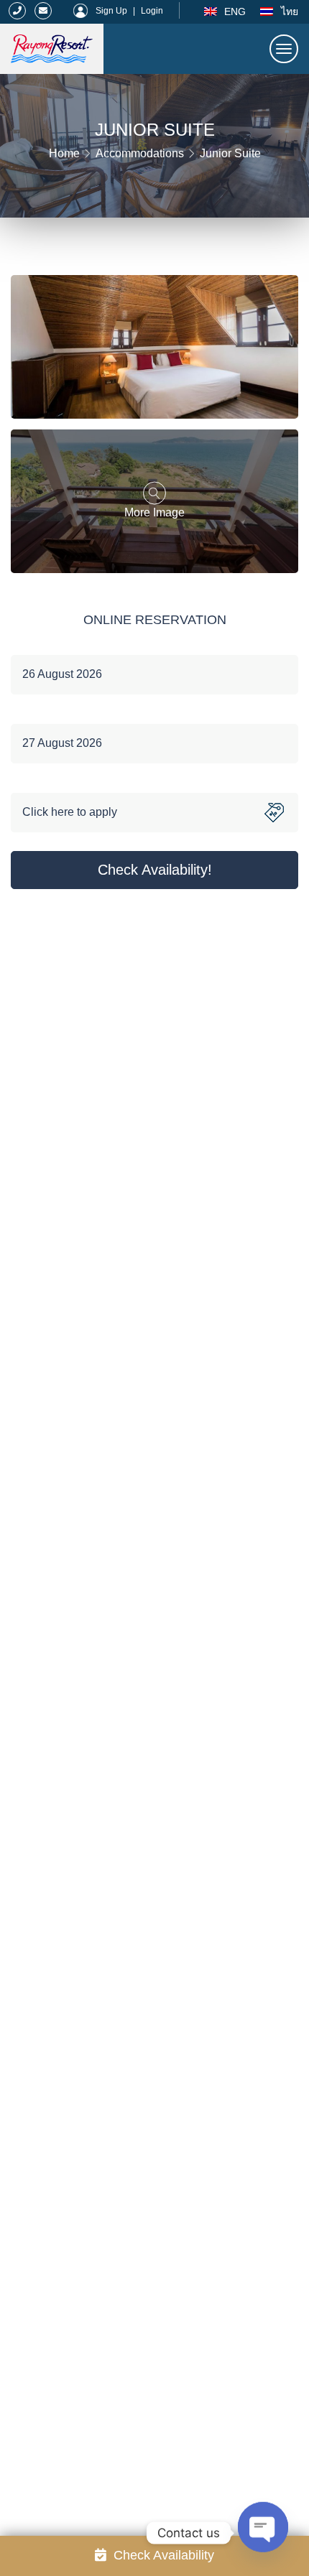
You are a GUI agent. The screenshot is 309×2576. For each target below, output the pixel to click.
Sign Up (111, 11)
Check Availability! (155, 870)
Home (64, 153)
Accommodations (140, 153)
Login (152, 11)
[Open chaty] (263, 2526)
